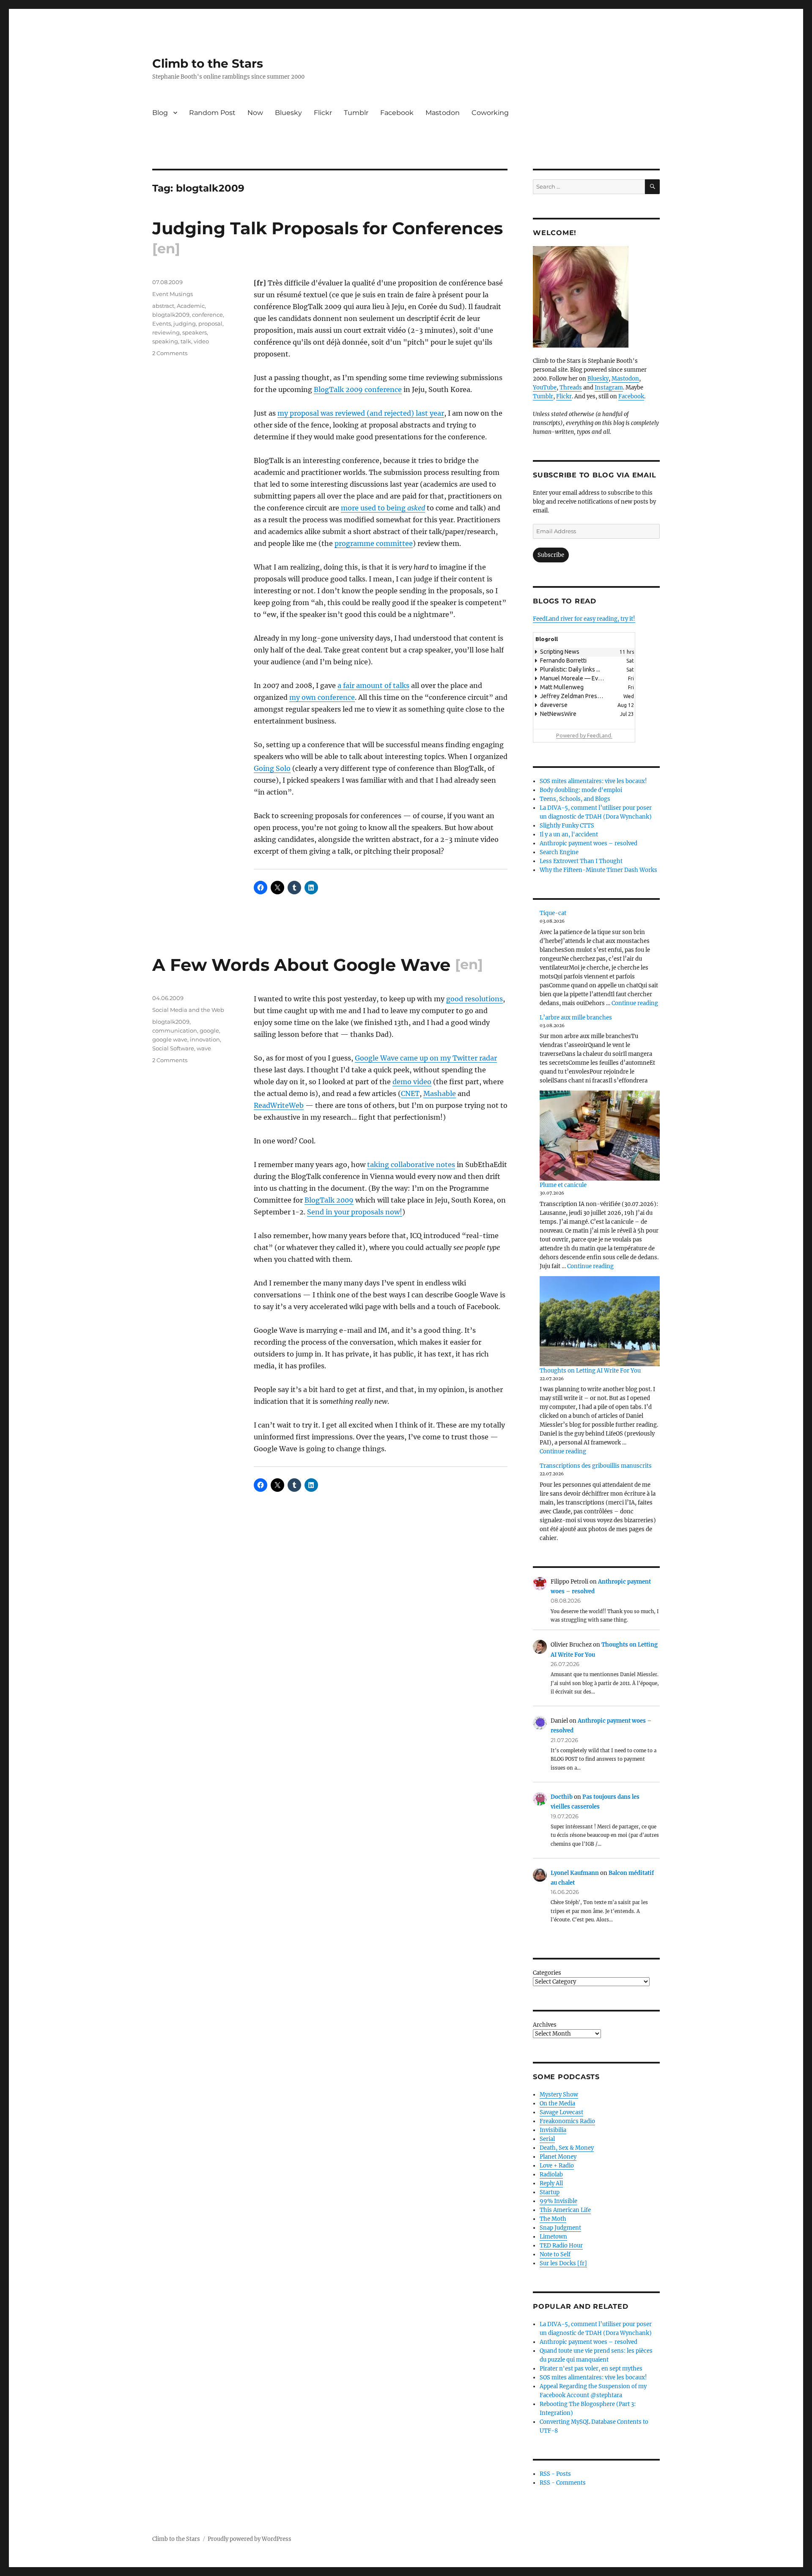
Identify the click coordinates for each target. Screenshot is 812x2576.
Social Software (173, 1048)
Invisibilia (553, 2130)
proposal (210, 323)
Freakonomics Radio (567, 2121)
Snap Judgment (560, 2228)
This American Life (565, 2210)
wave (204, 1048)
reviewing (166, 332)
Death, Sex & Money (567, 2148)
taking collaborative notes (411, 1165)
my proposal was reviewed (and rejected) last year (361, 413)
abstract (163, 306)
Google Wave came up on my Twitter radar (426, 1058)
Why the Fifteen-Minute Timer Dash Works (598, 870)
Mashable (440, 1093)
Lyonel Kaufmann (575, 1873)
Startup (550, 2192)
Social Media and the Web (188, 1010)
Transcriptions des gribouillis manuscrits (596, 1466)
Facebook (397, 113)
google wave (170, 1039)
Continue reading (635, 1003)
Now (255, 113)
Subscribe (551, 555)
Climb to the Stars (208, 63)
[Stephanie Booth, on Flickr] (596, 297)
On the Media (557, 2103)
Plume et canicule (563, 1185)
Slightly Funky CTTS (567, 826)
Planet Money (558, 2157)
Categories (547, 1973)
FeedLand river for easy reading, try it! (584, 619)
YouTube (545, 388)
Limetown (553, 2237)
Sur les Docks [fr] (563, 2263)
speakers (195, 332)
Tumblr (356, 113)
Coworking (490, 113)
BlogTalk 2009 (329, 1200)
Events (162, 323)
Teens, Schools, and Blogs (575, 799)
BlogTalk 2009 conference (358, 389)
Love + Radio (557, 2166)
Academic (191, 306)
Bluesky (288, 113)
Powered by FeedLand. (584, 735)
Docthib (562, 1797)
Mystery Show (559, 2095)
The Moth (553, 2219)
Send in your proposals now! (355, 1212)
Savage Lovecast (561, 2112)
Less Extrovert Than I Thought (581, 861)
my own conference (322, 697)
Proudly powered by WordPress (250, 2539)
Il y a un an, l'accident (569, 834)
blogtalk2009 (171, 315)
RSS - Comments (563, 2483)
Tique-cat (553, 913)
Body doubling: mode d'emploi (581, 790)
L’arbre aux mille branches (576, 1018)
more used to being (383, 508)
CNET (410, 1093)
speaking (165, 341)
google (209, 1030)
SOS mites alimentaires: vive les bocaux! (593, 781)
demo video (412, 1082)
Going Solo (272, 768)
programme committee (374, 543)
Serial (547, 2139)
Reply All (551, 2183)
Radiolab (551, 2175)
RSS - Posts (555, 2474)
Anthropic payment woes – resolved (588, 843)
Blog (160, 113)
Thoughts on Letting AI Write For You (590, 1371)
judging (185, 323)
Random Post (212, 113)
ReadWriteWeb (279, 1105)
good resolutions (475, 999)
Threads (571, 388)
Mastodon (443, 113)
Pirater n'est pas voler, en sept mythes (591, 2369)
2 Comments (170, 353)
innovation (205, 1039)
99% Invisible (558, 2201)
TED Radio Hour (561, 2246)
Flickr (323, 113)
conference (207, 315)
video (201, 341)
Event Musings (173, 294)
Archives (545, 2025)
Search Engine (559, 852)
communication (175, 1030)
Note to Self (555, 2254)
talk (186, 341)
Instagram (609, 388)
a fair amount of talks (373, 685)
